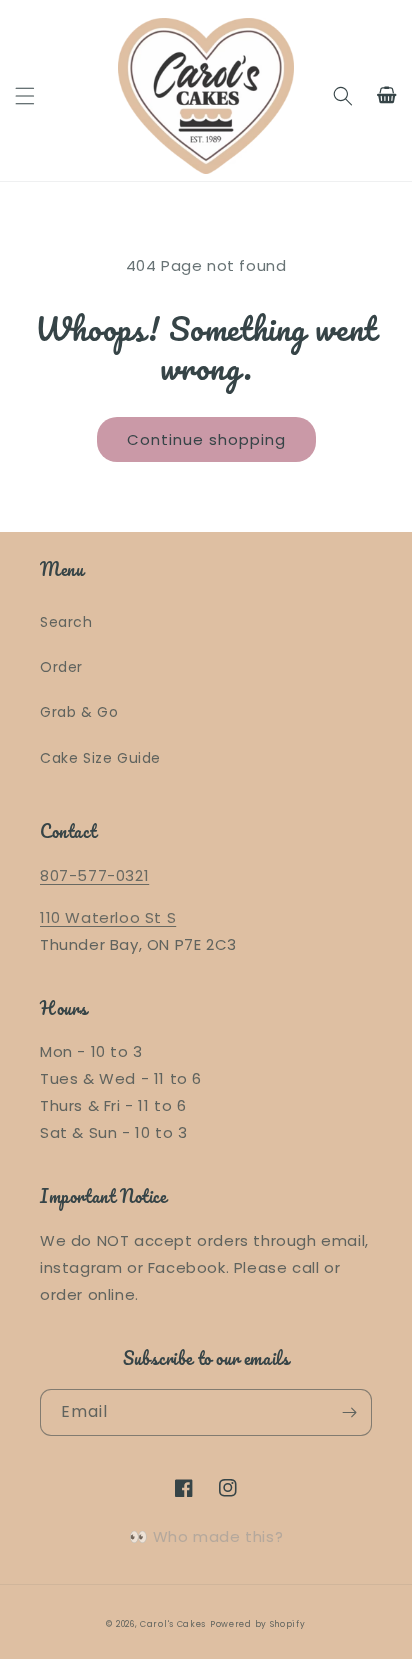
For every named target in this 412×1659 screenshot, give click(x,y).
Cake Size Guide (100, 758)
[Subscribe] (349, 1412)
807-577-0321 (94, 875)
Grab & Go (79, 712)
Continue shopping (206, 439)
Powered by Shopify (258, 1624)
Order (61, 667)
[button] (25, 96)
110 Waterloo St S (108, 917)
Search (66, 622)
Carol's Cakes (173, 1624)
